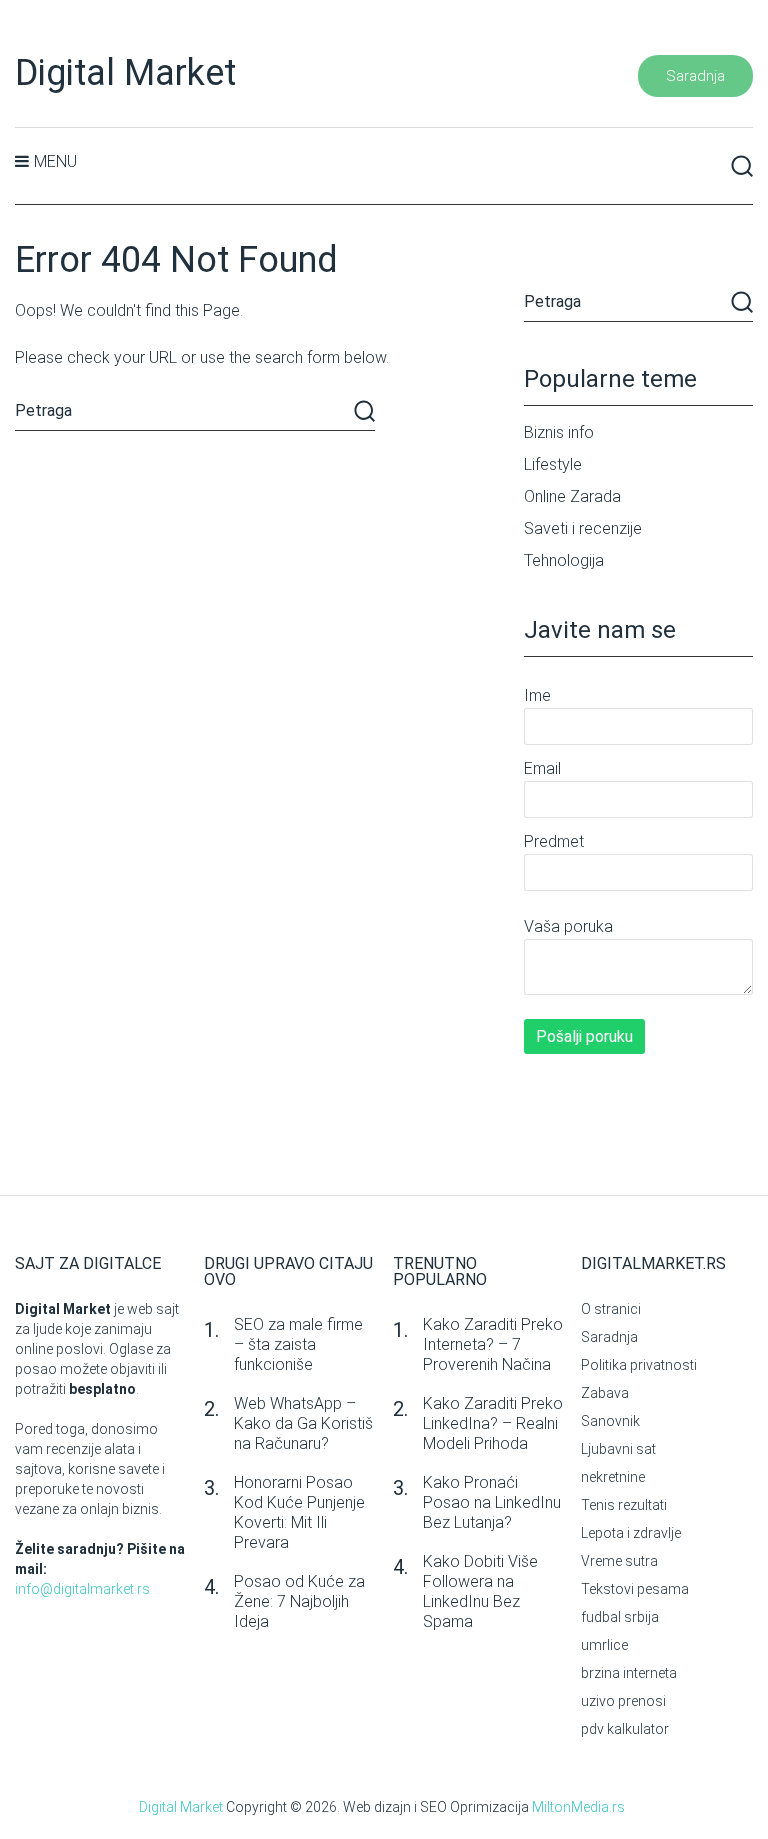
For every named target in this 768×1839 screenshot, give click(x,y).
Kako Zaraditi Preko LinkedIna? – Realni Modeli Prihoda (493, 1423)
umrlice (604, 1645)
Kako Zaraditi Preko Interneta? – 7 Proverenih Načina (493, 1344)
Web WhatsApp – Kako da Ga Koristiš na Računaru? (303, 1423)
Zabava (605, 1393)
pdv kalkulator (625, 1729)
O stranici (611, 1309)
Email (542, 768)
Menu (55, 161)
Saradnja (695, 76)
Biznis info (559, 432)
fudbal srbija (620, 1617)
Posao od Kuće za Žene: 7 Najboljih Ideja (299, 1601)
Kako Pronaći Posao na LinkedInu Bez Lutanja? (492, 1502)
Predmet (554, 841)
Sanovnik (610, 1421)
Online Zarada (572, 496)
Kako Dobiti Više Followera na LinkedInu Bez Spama (480, 1591)
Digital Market (125, 73)
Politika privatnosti (639, 1365)
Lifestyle (553, 464)
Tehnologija (564, 560)
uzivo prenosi (623, 1701)
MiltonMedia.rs (578, 1807)
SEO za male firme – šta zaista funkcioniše (298, 1344)
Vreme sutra (619, 1561)
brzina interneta (629, 1673)
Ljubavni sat (618, 1449)
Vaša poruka (568, 926)
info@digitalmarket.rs (82, 1589)
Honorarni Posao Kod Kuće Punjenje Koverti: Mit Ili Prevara (299, 1512)
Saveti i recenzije (583, 528)
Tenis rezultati (624, 1505)
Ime (537, 695)
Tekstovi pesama (635, 1589)
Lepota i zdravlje (631, 1533)
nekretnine (613, 1477)
